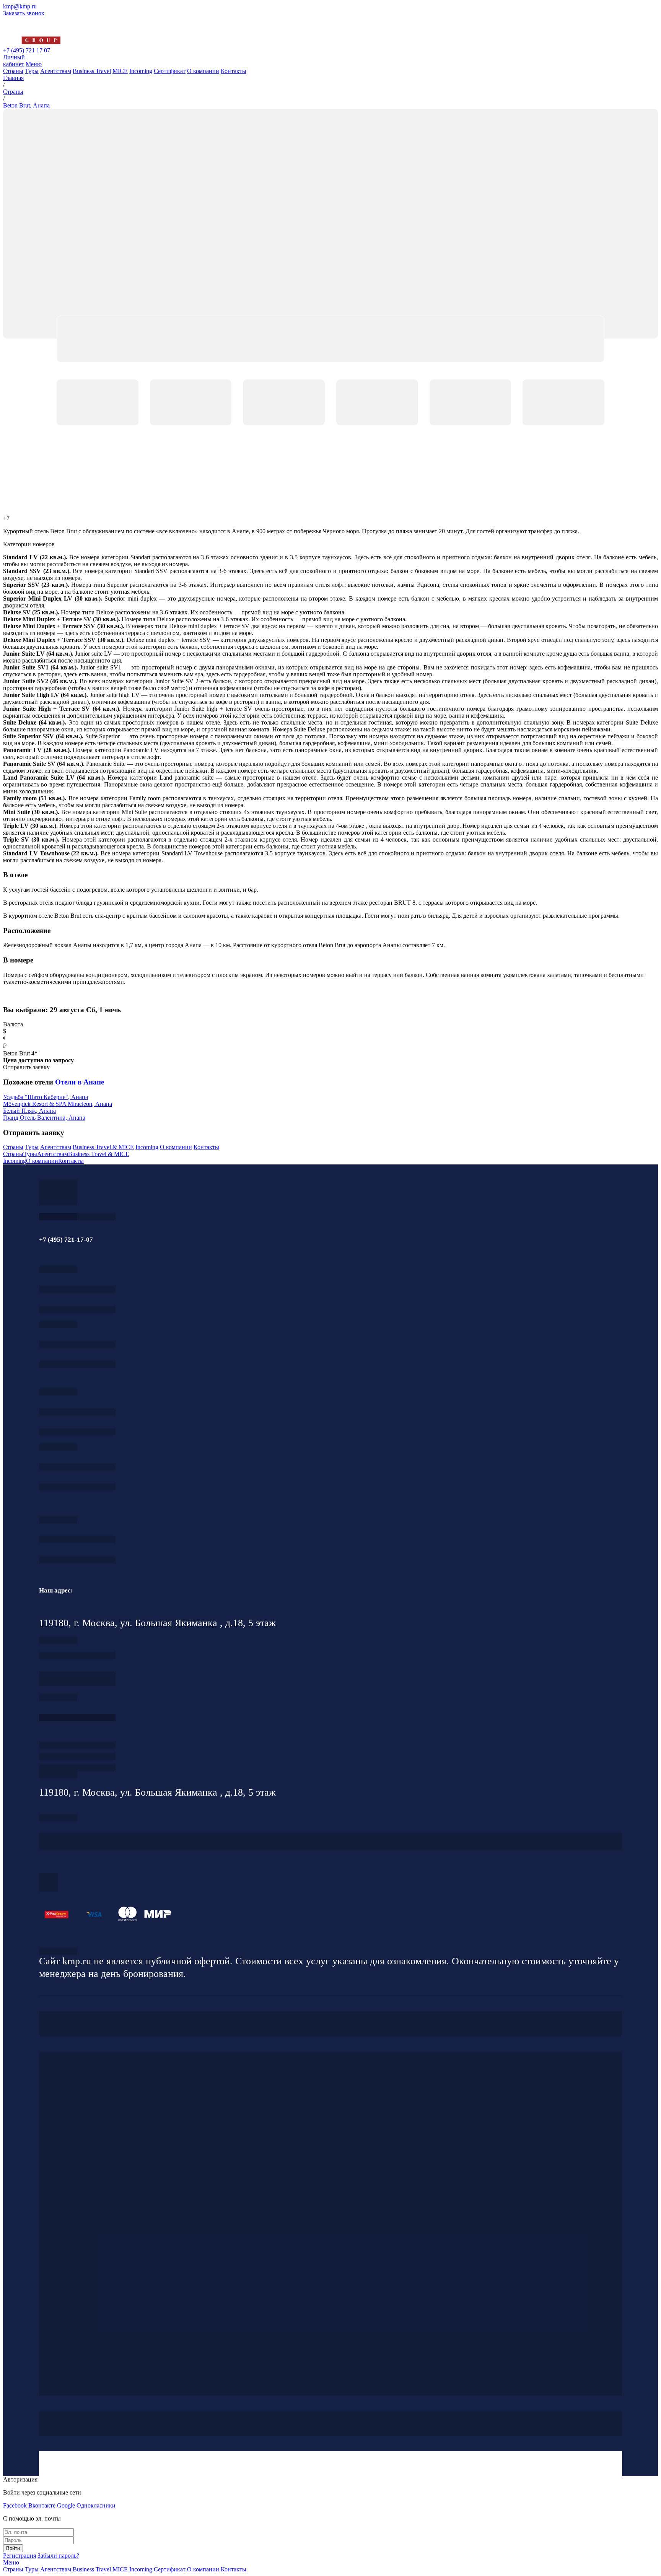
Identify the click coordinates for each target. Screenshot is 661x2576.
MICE (120, 71)
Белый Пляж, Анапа (29, 1111)
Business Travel (92, 71)
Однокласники (96, 2505)
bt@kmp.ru (77, 1432)
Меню (34, 64)
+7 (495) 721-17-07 (77, 1289)
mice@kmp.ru (77, 1487)
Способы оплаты (77, 1768)
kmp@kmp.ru (20, 6)
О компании (203, 71)
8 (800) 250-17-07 (77, 1717)
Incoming (141, 71)
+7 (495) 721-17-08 (77, 1655)
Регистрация (20, 2556)
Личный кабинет (14, 61)
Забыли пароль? (58, 2556)
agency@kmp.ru (77, 1310)
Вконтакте (42, 2505)
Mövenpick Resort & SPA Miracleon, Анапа (58, 1104)
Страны (13, 71)
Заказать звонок (24, 13)
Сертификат (170, 71)
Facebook (15, 2505)
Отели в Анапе (80, 1082)
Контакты (234, 71)
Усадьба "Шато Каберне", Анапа (46, 1097)
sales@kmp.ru (77, 1560)
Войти (13, 2548)
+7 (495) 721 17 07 (27, 50)
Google (66, 2505)
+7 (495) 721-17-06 (77, 1540)
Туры (32, 71)
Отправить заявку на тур (77, 1756)
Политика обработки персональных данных (58, 1951)
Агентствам (56, 71)
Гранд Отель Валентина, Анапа (44, 1118)
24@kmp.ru (77, 1683)
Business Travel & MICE (103, 1147)
